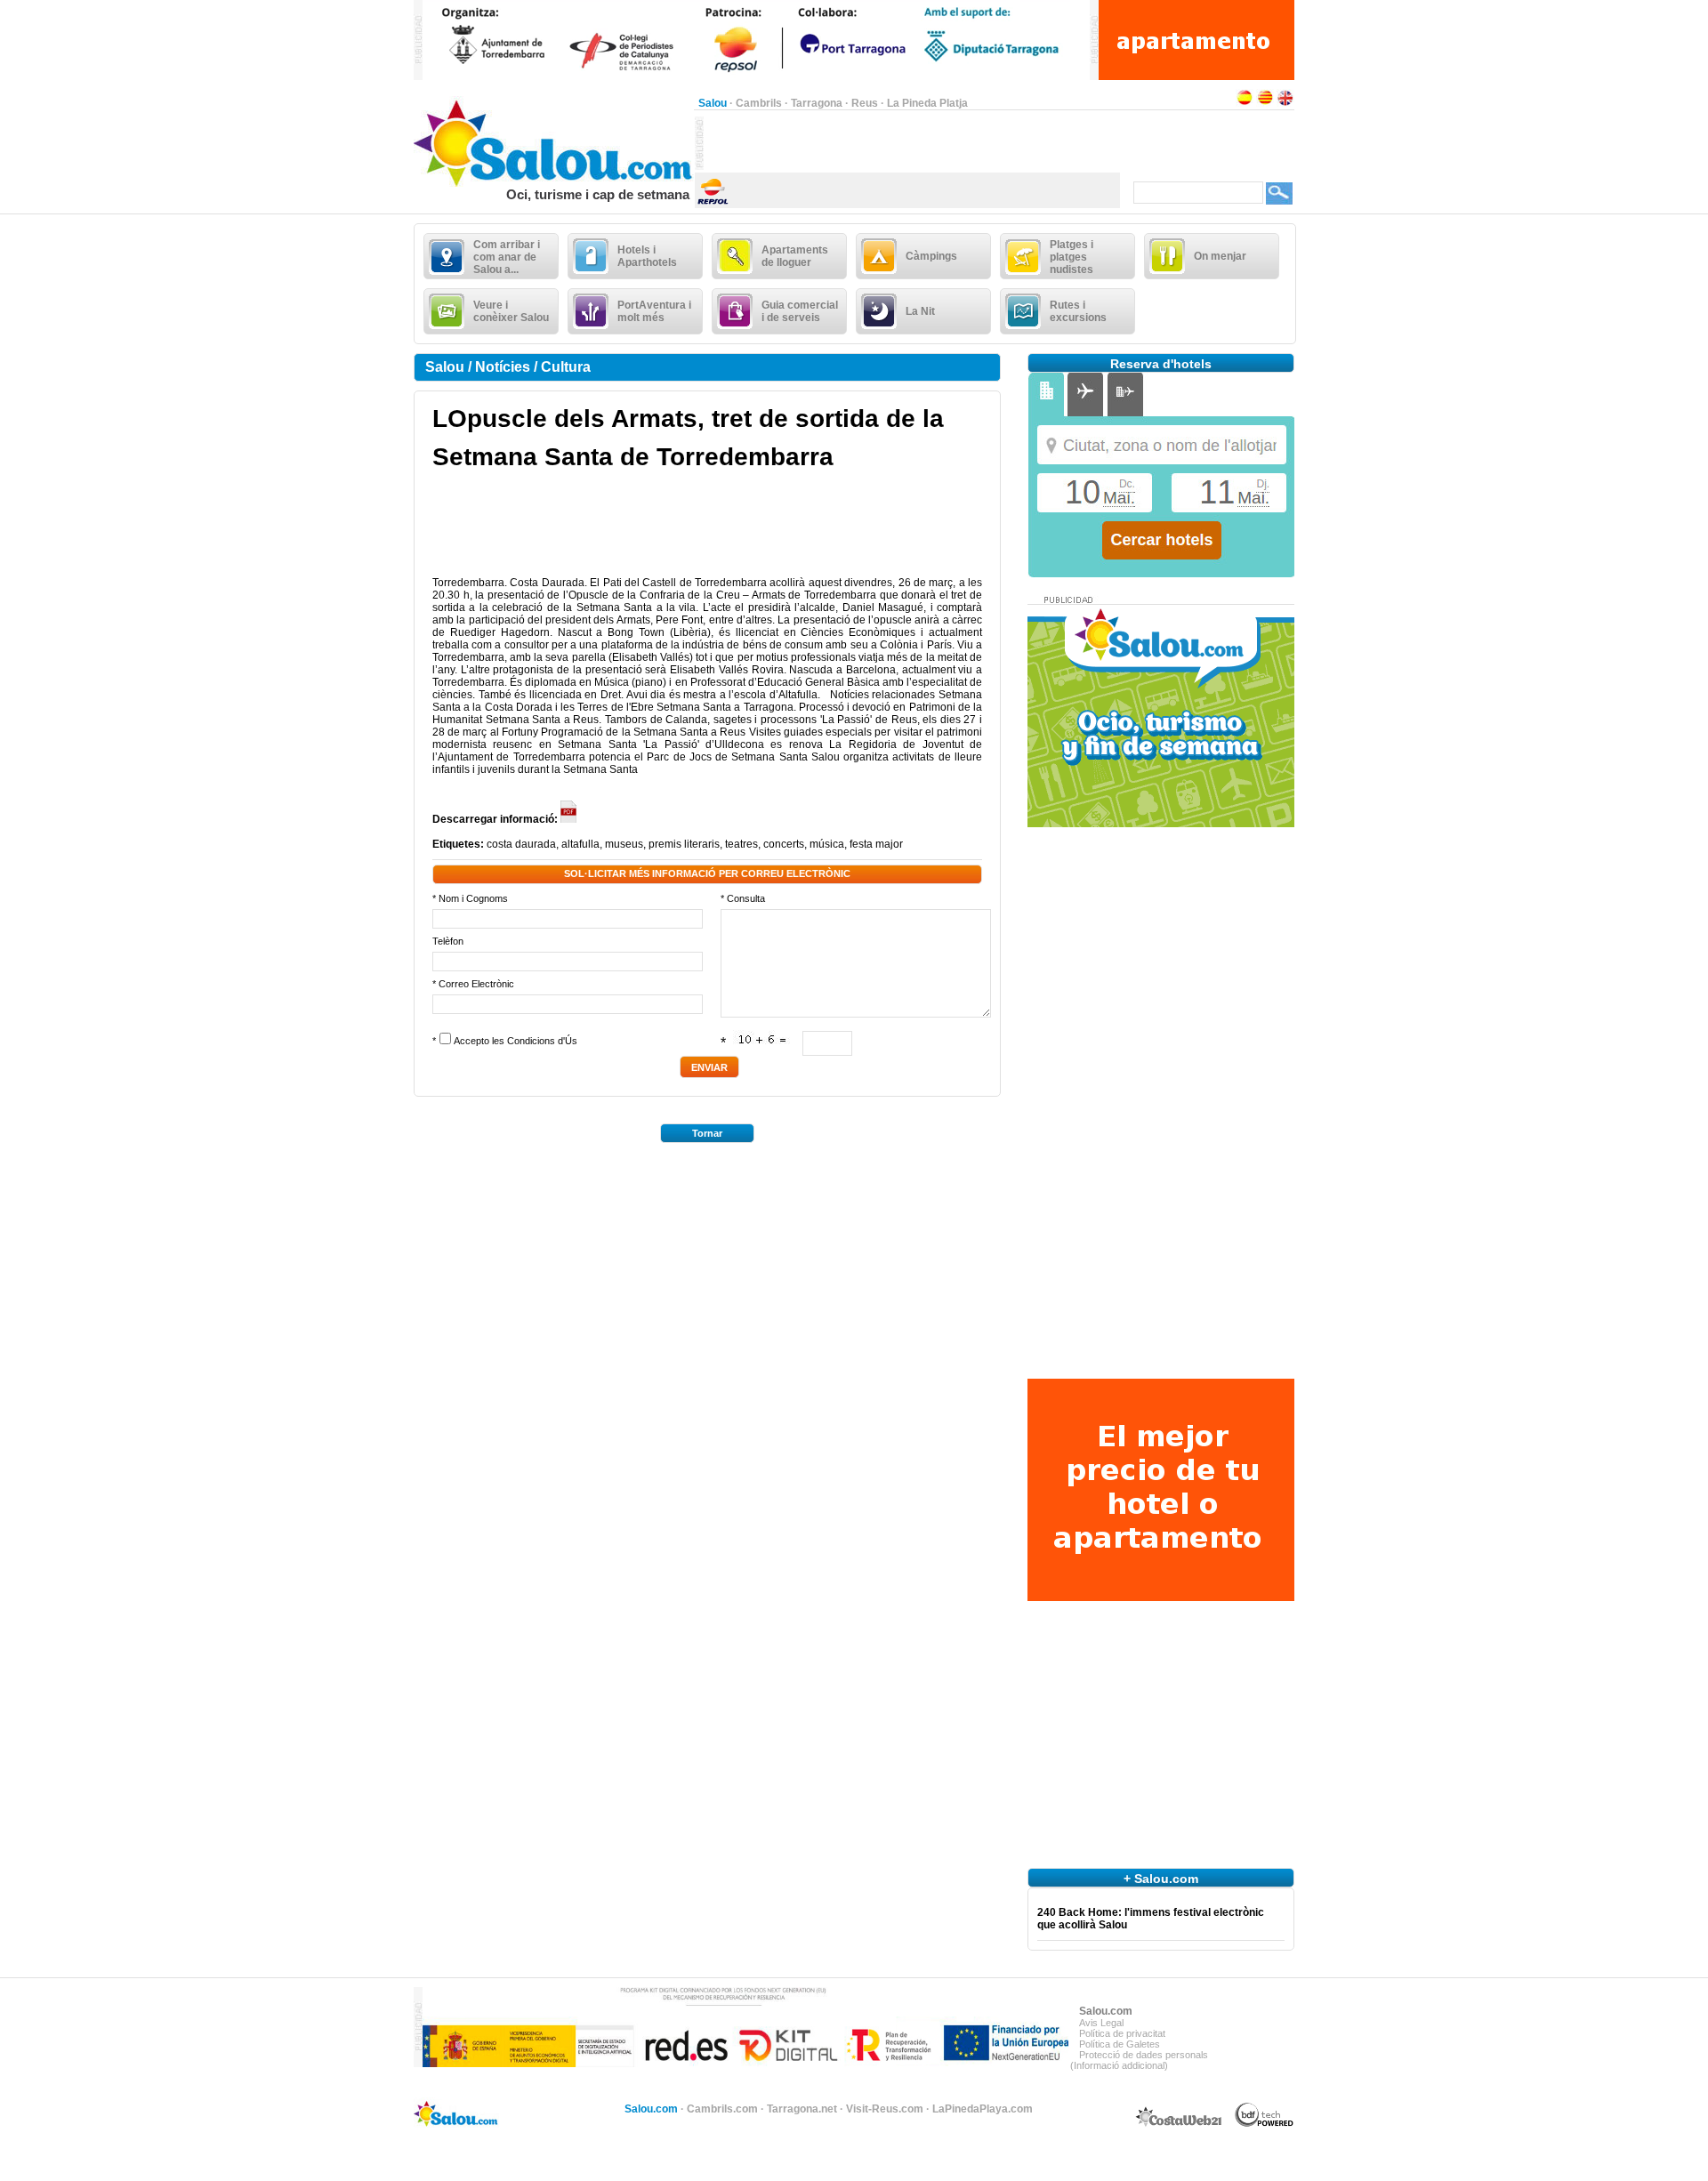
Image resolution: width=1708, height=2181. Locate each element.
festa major (876, 844)
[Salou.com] (554, 183)
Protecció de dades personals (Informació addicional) (1139, 2060)
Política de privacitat (1122, 2033)
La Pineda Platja (927, 103)
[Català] (1265, 103)
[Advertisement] (912, 143)
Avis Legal (1101, 2023)
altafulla (580, 844)
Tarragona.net (802, 2109)
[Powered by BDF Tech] (1265, 2124)
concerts (784, 844)
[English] (1285, 103)
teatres (741, 844)
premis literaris (684, 844)
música (827, 844)
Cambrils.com (722, 2109)
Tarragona (817, 103)
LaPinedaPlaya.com (983, 2109)
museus (624, 844)
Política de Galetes (1120, 2044)
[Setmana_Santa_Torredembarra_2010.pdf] (569, 819)
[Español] (1245, 103)
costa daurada (521, 844)
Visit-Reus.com (885, 2109)
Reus (865, 103)
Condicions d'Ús (542, 1041)
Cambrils (759, 103)
